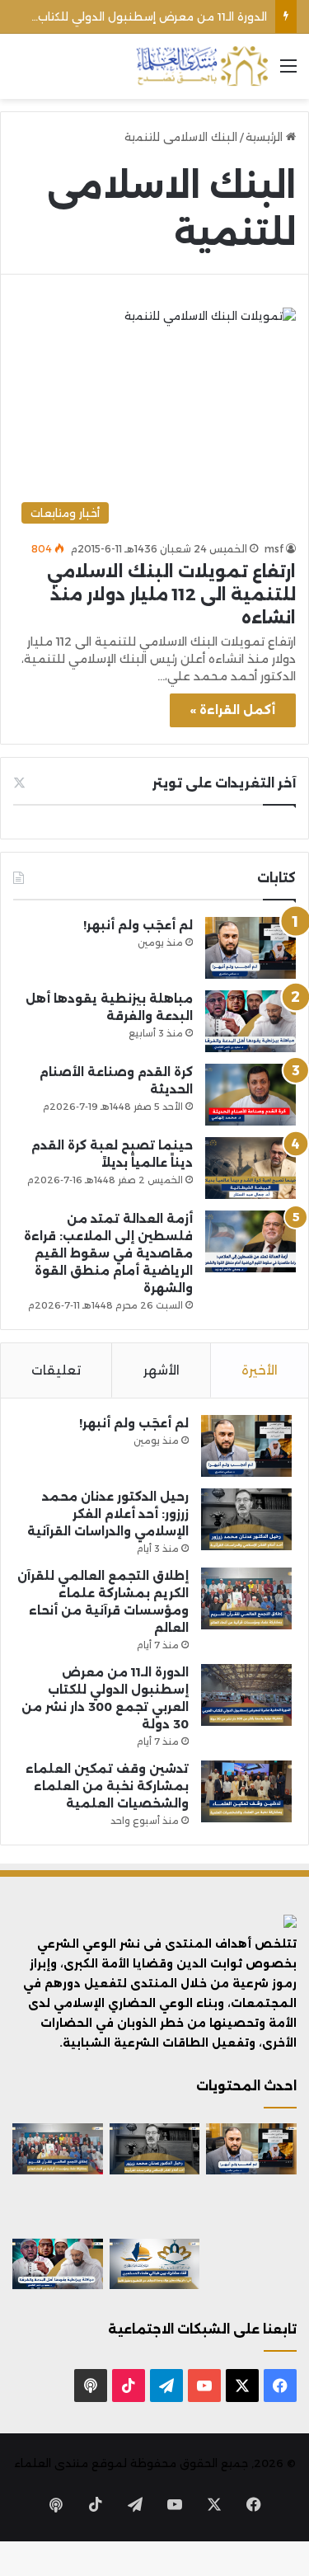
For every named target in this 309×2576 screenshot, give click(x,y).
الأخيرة (260, 1370)
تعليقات (56, 1370)
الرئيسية (266, 137)
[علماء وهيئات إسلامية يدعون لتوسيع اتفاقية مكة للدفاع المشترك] (58, 2207)
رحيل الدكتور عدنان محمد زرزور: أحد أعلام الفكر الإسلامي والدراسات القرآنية (108, 1514)
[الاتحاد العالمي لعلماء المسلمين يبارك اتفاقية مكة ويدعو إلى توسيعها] (251, 2264)
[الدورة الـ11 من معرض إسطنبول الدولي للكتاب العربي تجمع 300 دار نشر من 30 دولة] (246, 1695)
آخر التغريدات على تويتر (224, 783)
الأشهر (162, 1370)
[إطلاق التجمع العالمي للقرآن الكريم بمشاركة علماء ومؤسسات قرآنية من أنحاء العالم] (246, 1598)
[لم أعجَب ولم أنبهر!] (250, 948)
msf (274, 549)
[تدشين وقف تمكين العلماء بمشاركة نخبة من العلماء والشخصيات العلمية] (246, 1791)
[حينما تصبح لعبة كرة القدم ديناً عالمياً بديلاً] (250, 1168)
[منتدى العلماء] (202, 66)
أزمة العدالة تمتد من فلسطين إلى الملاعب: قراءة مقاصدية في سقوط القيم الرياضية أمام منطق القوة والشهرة (108, 1253)
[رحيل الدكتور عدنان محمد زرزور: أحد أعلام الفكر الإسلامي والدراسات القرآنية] (246, 1519)
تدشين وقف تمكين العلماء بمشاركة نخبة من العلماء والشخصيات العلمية (107, 1786)
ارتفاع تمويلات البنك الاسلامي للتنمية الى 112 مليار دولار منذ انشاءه (171, 595)
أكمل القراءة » (233, 710)
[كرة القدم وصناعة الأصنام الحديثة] (250, 1095)
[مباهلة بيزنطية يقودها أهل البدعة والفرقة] (250, 1021)
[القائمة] (288, 72)
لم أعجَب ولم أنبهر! (138, 925)
